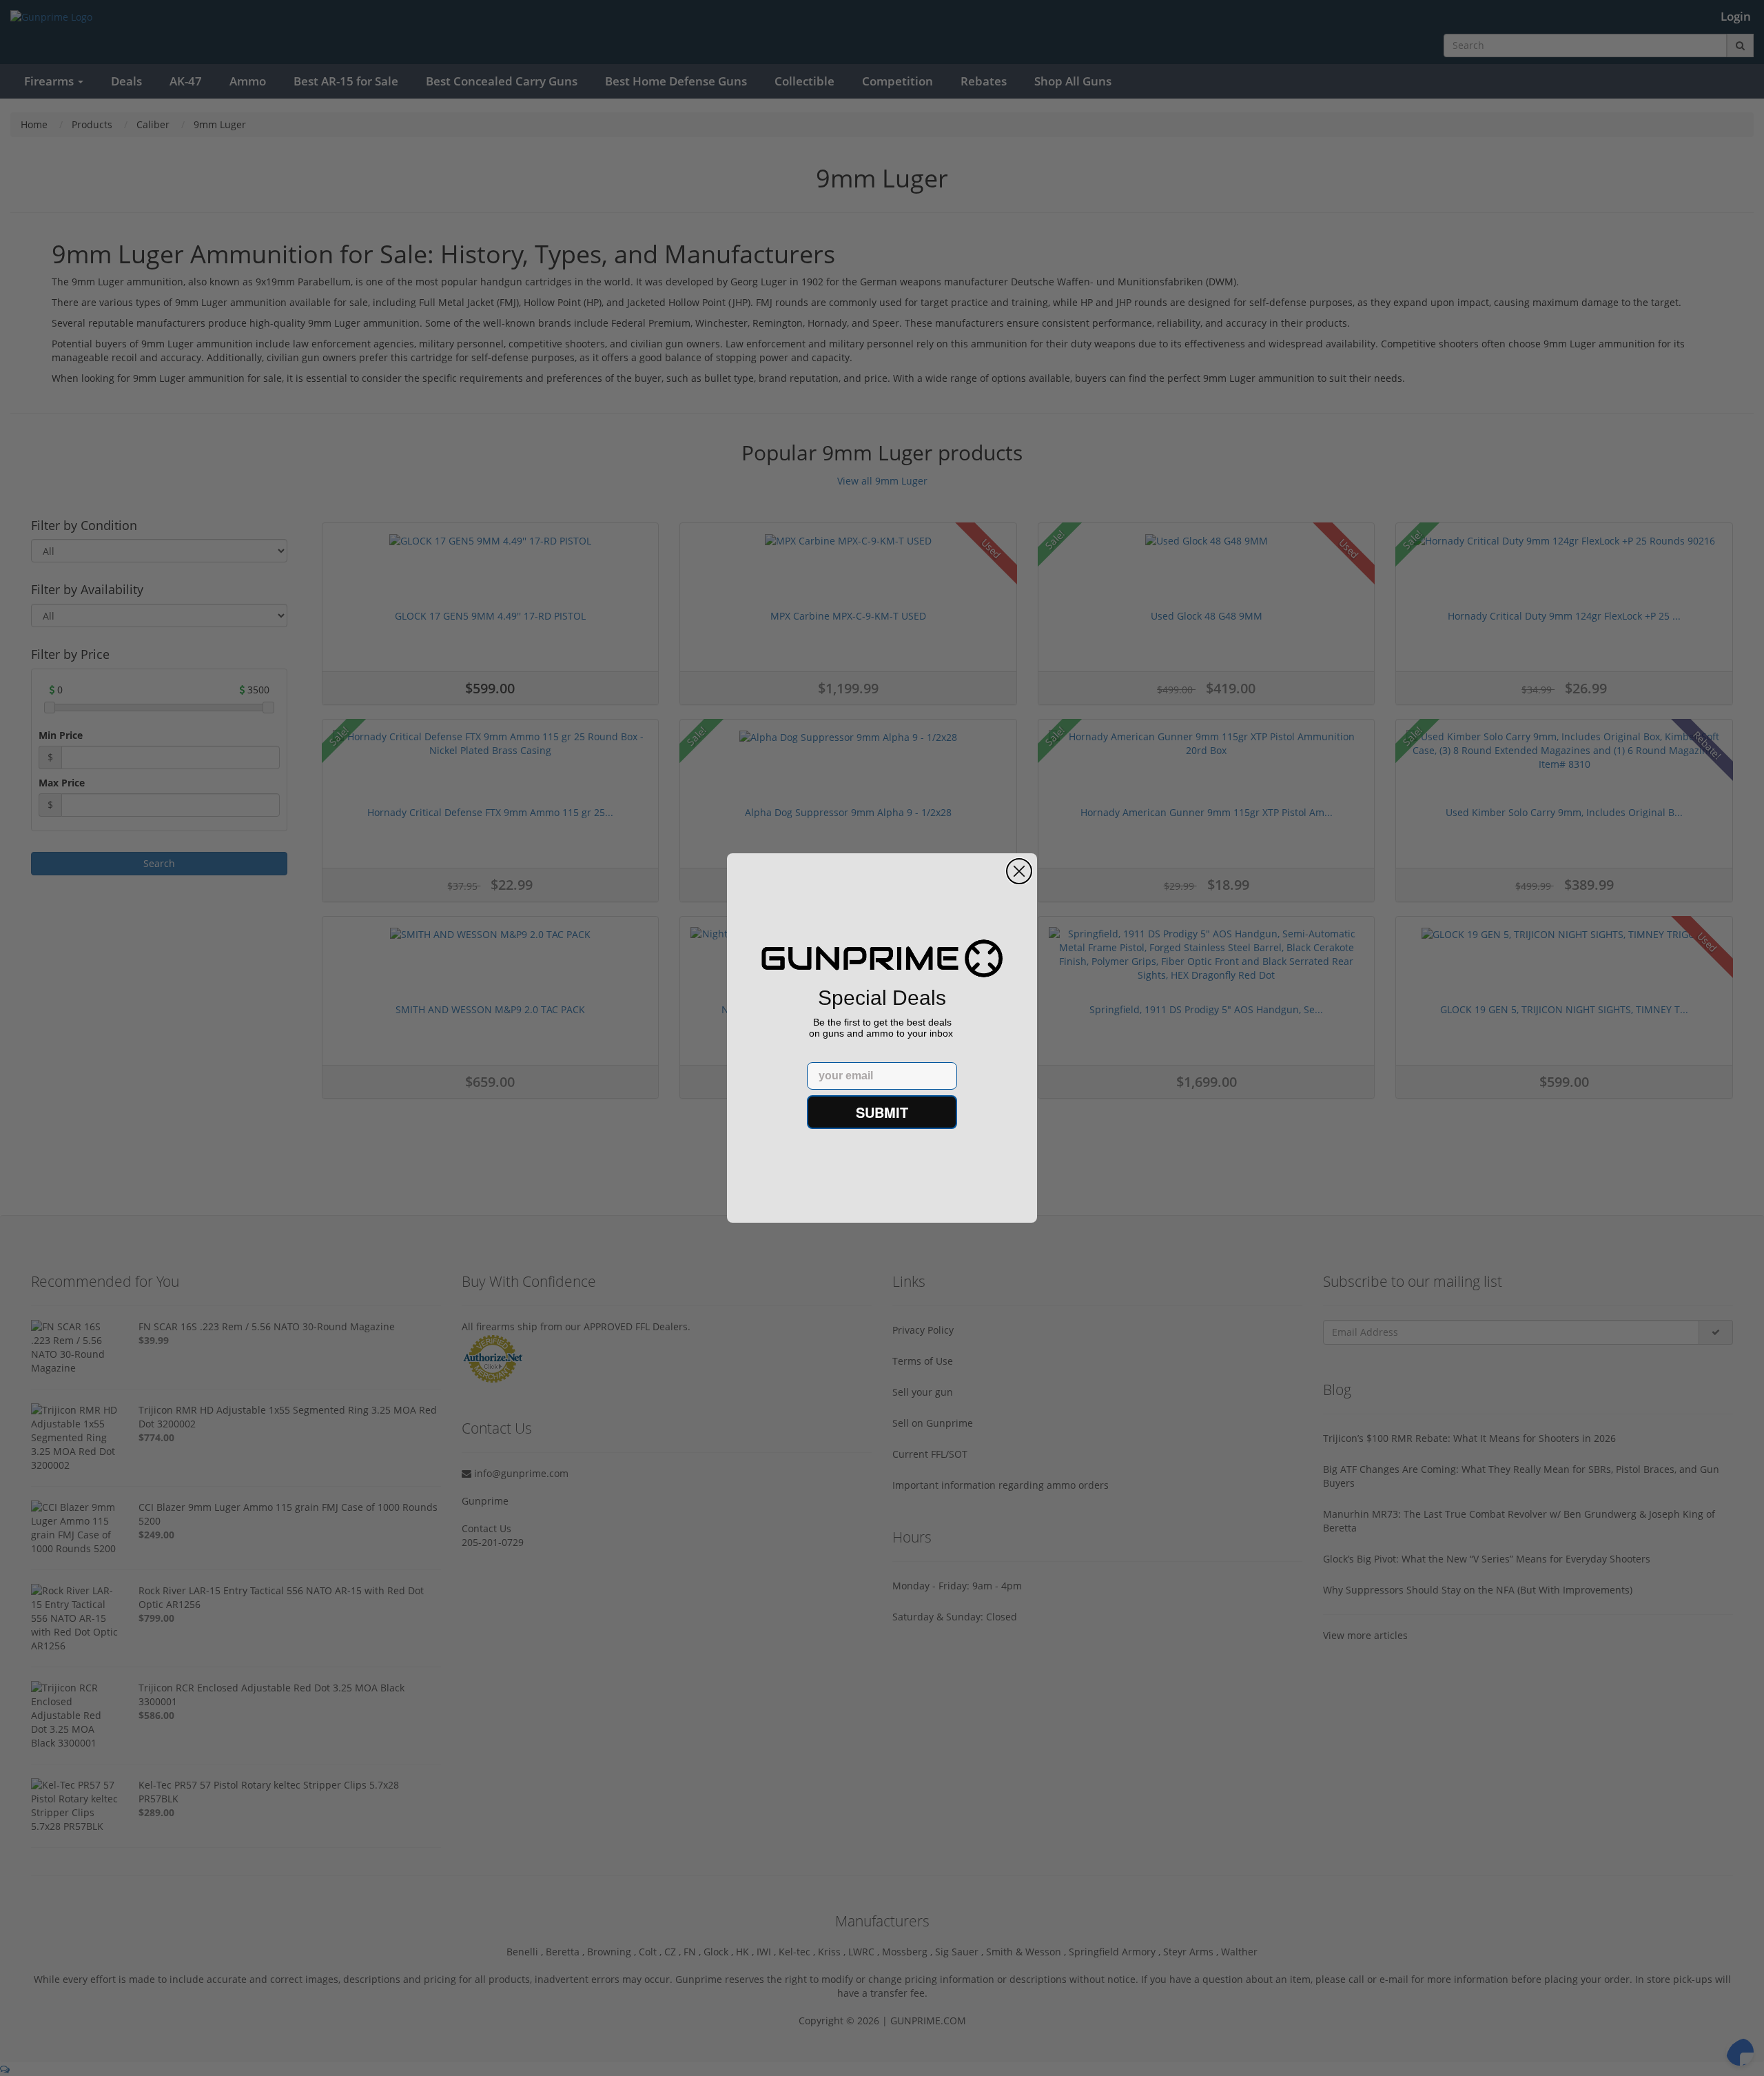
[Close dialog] (1019, 871)
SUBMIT (882, 1112)
